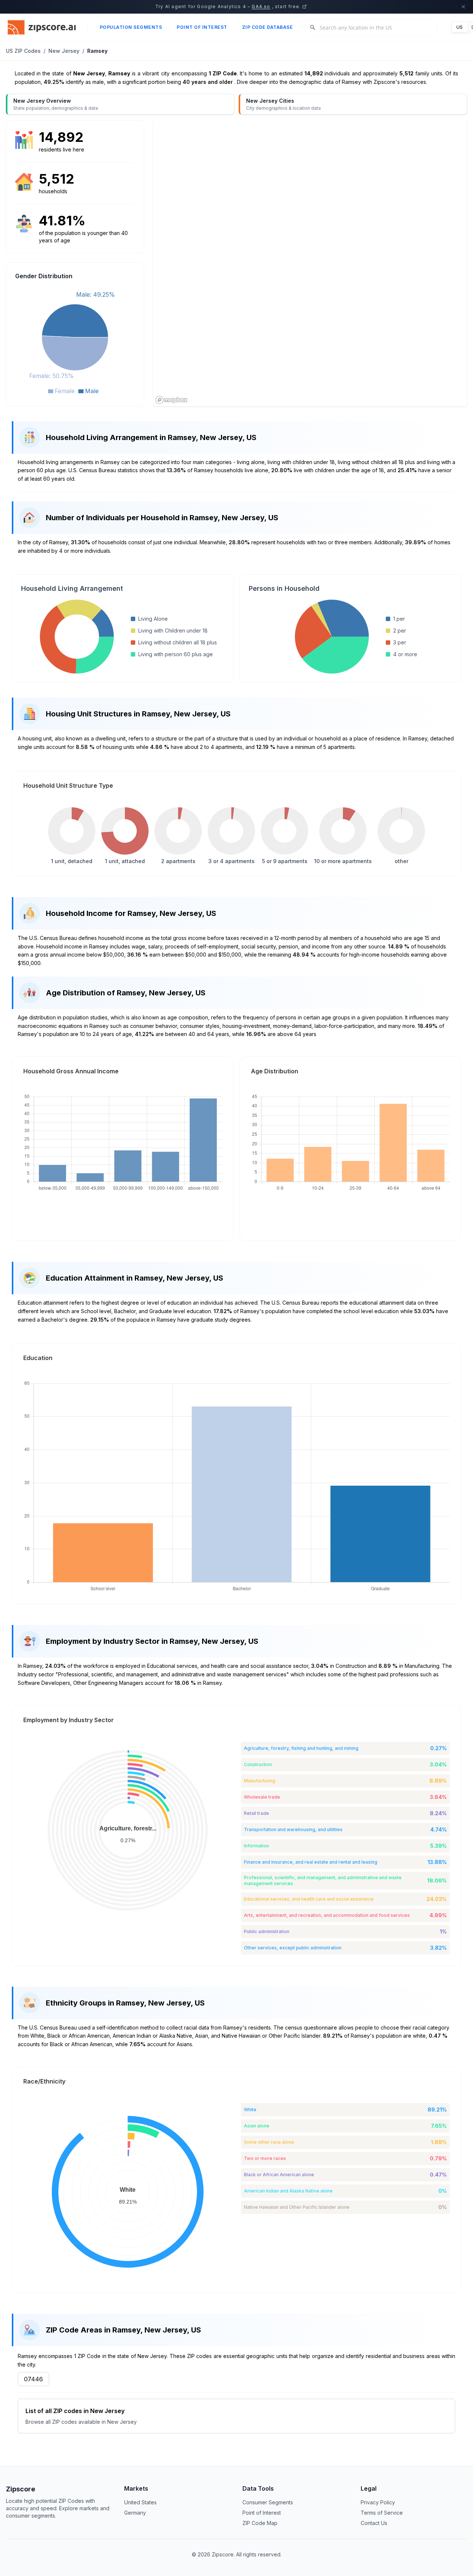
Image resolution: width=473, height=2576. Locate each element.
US (460, 27)
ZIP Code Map (260, 2523)
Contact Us (374, 2523)
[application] (75, 342)
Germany (135, 2513)
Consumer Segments (268, 2502)
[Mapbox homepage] (171, 400)
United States (140, 2502)
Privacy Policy (378, 2502)
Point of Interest (202, 27)
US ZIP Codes (23, 51)
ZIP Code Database (268, 27)
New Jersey (64, 51)
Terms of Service (382, 2513)
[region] (310, 263)
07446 (33, 2379)
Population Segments (131, 27)
